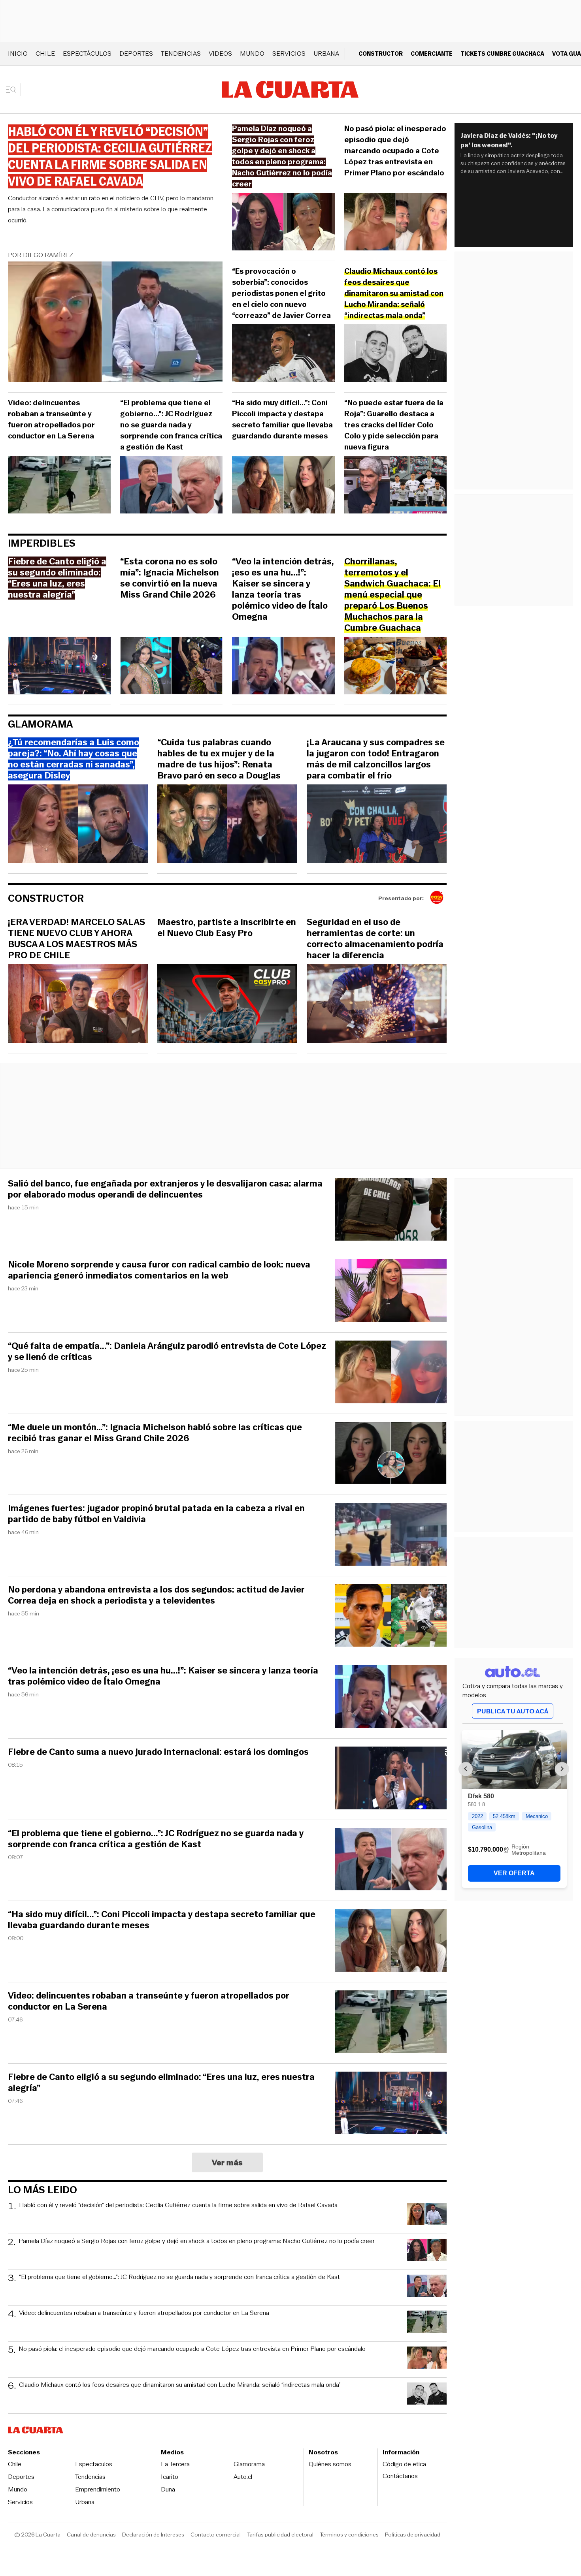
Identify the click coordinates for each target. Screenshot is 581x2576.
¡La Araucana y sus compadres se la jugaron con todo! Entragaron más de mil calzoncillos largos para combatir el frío (376, 759)
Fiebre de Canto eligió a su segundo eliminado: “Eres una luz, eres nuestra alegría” (161, 2083)
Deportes (136, 54)
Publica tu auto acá (513, 1711)
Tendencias (181, 54)
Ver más (227, 2162)
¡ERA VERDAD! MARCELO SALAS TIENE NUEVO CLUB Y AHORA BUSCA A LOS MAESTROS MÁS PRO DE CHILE (76, 939)
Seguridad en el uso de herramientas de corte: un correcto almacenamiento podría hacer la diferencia (375, 939)
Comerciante (432, 54)
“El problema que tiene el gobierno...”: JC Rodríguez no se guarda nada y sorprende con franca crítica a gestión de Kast (171, 425)
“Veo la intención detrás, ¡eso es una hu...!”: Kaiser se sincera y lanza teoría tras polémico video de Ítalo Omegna (283, 589)
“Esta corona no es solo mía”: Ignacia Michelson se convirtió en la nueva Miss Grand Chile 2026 (170, 578)
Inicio (18, 54)
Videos (220, 54)
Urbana (326, 54)
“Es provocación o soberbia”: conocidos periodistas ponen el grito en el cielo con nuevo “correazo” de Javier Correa (281, 293)
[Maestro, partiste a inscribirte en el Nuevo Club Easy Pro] (227, 1005)
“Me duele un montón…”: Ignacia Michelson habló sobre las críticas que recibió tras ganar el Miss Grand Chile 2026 (155, 1433)
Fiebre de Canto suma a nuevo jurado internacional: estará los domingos (158, 1752)
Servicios (289, 54)
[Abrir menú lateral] (14, 90)
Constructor (381, 54)
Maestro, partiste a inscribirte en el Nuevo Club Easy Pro (227, 928)
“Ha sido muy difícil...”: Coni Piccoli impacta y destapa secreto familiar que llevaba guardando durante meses (282, 419)
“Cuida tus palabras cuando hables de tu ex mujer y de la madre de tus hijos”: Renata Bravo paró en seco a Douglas (219, 759)
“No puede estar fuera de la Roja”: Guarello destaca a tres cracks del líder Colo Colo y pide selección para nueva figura (394, 425)
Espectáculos (87, 54)
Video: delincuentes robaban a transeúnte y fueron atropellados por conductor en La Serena (51, 419)
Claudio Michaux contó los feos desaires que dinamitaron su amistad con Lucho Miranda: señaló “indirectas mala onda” (180, 2385)
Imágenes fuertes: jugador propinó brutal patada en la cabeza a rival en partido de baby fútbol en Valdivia (156, 1514)
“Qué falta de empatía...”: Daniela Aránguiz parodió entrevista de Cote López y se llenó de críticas (167, 1352)
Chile (45, 54)
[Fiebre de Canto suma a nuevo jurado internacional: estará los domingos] (391, 1779)
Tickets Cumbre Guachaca (502, 54)
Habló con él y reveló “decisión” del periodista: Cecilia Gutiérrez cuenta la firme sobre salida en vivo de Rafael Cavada (178, 2205)
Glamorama (41, 724)
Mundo (252, 54)
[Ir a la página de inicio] (290, 90)
